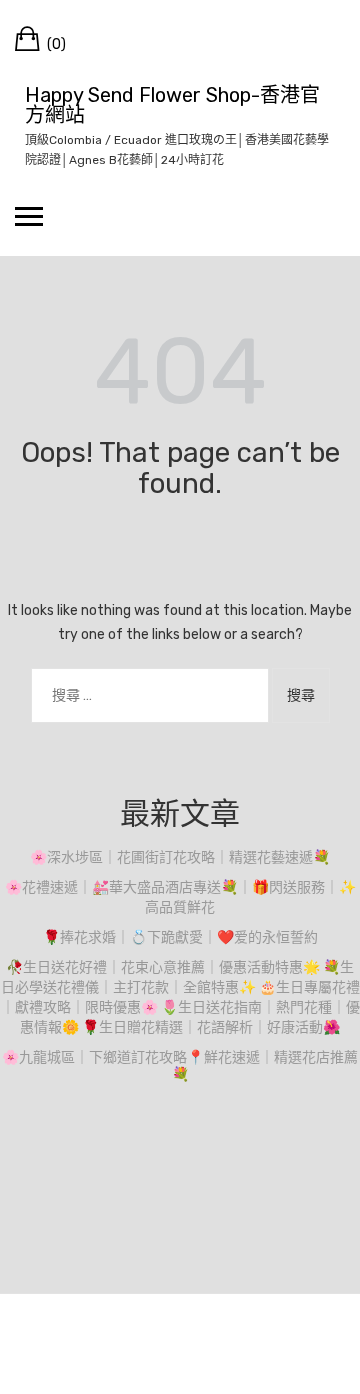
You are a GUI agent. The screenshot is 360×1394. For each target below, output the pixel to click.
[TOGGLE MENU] (29, 216)
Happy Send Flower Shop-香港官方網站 (172, 105)
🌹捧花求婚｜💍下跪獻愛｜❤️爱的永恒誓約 (180, 937)
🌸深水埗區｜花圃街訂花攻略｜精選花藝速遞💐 (180, 857)
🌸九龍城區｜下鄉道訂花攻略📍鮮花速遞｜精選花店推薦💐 (180, 1066)
